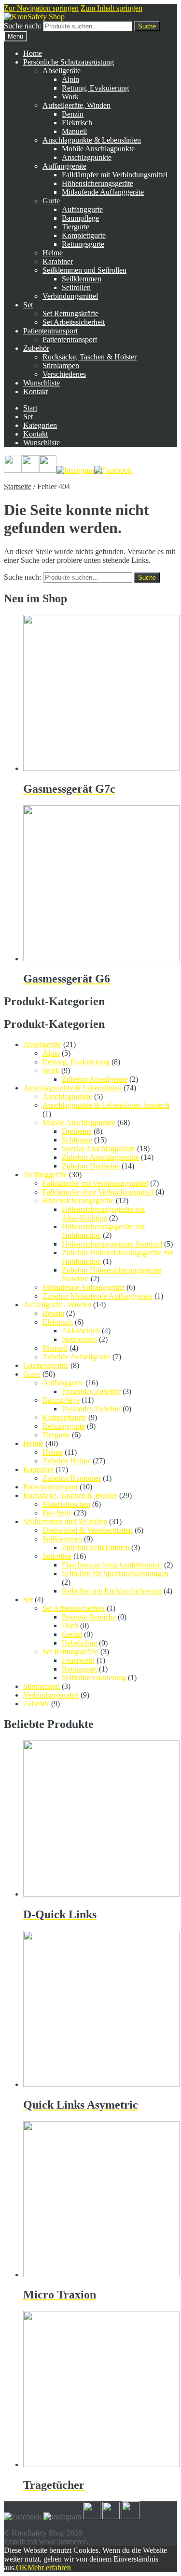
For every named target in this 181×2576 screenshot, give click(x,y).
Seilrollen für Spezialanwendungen (115, 1573)
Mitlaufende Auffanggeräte (103, 192)
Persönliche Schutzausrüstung (69, 62)
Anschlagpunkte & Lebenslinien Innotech (106, 1105)
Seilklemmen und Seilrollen (84, 270)
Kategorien (40, 425)
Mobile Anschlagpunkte (98, 149)
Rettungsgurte (83, 244)
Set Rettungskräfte (70, 313)
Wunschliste (42, 383)
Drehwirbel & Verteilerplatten (88, 1530)
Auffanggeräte (64, 166)
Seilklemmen (82, 279)
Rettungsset (79, 1669)
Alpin (70, 79)
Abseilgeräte (62, 71)
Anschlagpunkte (87, 157)
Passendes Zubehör (91, 1391)
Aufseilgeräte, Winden (77, 105)
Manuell (74, 131)
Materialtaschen (66, 1504)
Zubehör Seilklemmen (96, 1547)
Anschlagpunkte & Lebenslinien (92, 140)
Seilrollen (76, 287)
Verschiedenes (64, 374)
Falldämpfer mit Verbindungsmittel (115, 175)
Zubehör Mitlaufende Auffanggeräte (97, 1296)
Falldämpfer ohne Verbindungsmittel (98, 1192)
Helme (53, 253)
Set (28, 305)
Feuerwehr (78, 1660)
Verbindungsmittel (70, 296)
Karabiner (58, 261)
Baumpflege (80, 218)
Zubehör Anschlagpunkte (100, 1157)
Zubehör (36, 348)
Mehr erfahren (49, 2568)
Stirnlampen (61, 365)
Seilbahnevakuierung (94, 1678)
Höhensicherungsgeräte (97, 183)
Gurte (51, 201)
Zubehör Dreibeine (91, 1166)
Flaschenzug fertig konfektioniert (112, 1565)
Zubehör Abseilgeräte (95, 1079)
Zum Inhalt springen (111, 8)
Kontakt (35, 392)
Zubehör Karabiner (72, 1478)
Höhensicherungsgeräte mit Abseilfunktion (103, 1214)
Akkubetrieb (81, 1331)
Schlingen (77, 1140)
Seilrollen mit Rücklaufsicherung (112, 1591)
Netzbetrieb (79, 1339)
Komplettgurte (84, 235)
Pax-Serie (57, 1513)
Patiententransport (50, 331)
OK (22, 2568)
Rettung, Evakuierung (95, 88)
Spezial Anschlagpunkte (98, 1149)
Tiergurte (76, 227)
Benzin (73, 114)
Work (70, 97)
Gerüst (72, 1634)
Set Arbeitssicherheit (74, 322)
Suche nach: (22, 26)
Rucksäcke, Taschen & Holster (90, 357)
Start (30, 408)
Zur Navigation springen (41, 8)
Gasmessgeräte (46, 1365)
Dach (70, 1626)
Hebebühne (79, 1643)
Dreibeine (77, 1131)
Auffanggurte (82, 209)
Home (33, 53)
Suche (147, 26)
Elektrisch (77, 123)
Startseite (18, 486)
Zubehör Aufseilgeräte (77, 1357)
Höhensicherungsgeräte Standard (112, 1244)
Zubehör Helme (67, 1461)
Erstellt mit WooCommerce (45, 2542)
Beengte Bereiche (89, 1617)
